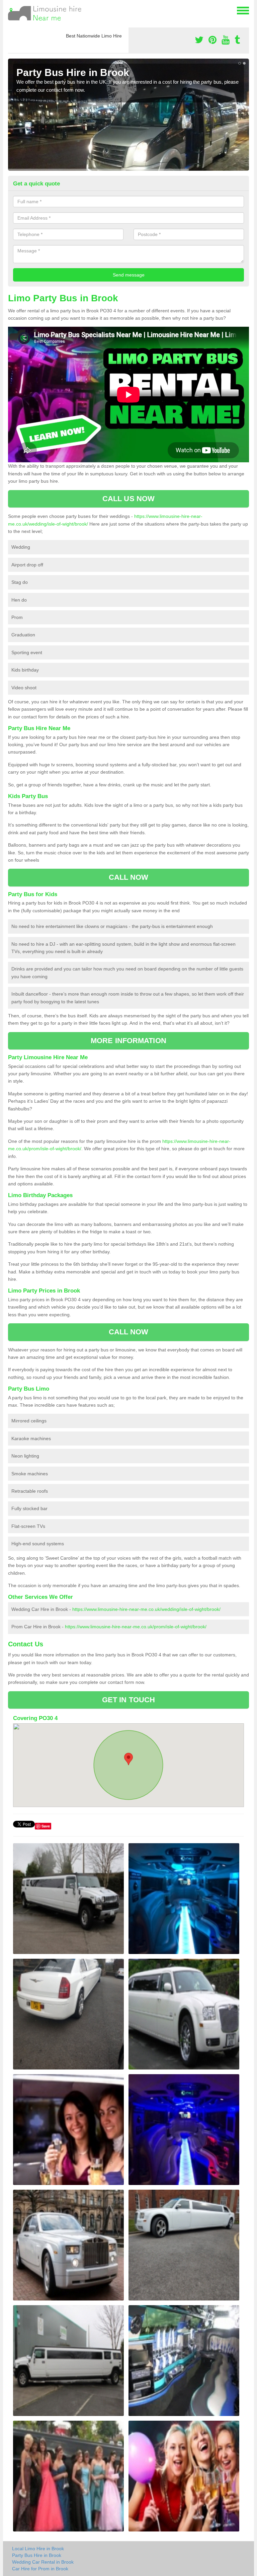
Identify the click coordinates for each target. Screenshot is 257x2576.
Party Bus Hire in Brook (37, 2555)
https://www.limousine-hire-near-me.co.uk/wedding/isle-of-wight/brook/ (146, 1609)
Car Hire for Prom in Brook (40, 2569)
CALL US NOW (128, 499)
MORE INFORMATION (128, 1041)
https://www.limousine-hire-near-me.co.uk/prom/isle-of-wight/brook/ (136, 1627)
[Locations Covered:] (11, 10)
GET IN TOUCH (128, 1700)
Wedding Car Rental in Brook (43, 2562)
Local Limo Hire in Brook (38, 2549)
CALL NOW (129, 877)
